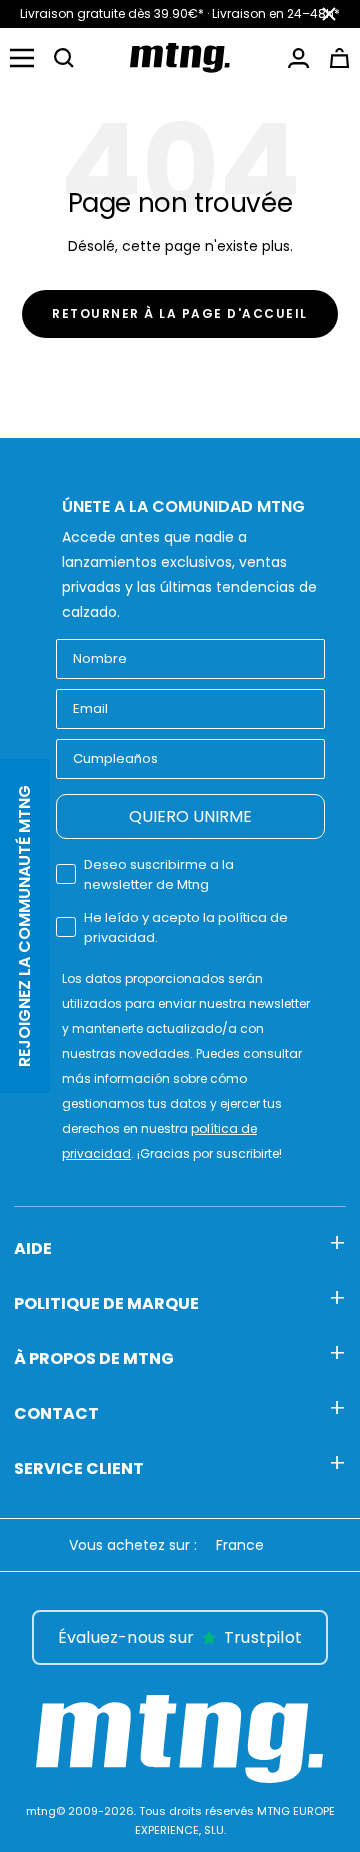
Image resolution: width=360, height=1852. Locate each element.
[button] (64, 58)
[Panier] (339, 58)
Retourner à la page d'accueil (180, 313)
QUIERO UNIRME (190, 816)
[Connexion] (298, 58)
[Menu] (22, 58)
